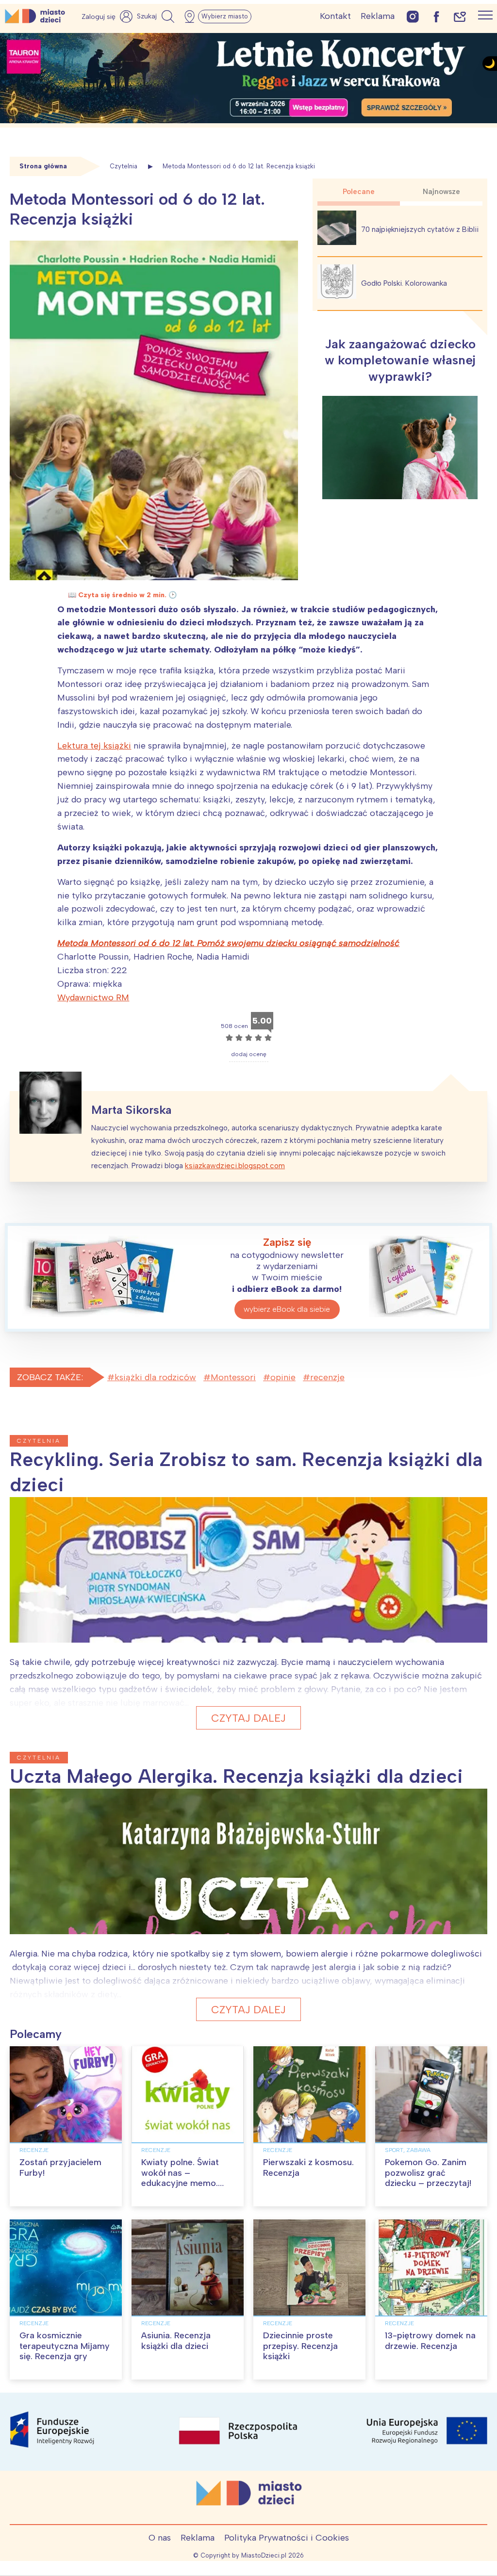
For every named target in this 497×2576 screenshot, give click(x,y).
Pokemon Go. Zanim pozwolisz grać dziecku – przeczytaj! (428, 2173)
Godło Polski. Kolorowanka (404, 283)
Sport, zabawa (408, 2150)
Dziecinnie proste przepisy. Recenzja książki (300, 2346)
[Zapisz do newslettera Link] (460, 16)
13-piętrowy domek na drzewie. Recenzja (430, 2341)
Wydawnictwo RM (93, 997)
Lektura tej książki (94, 746)
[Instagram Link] (413, 16)
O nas (160, 2538)
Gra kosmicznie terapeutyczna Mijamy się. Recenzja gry (65, 2346)
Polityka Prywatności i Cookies (287, 2538)
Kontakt (335, 16)
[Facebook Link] (436, 16)
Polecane (359, 192)
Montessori (233, 1377)
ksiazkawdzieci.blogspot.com (235, 1166)
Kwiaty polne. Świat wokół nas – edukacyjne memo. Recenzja (180, 2178)
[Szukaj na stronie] (157, 16)
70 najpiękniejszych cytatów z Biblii (420, 229)
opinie (283, 1377)
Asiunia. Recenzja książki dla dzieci (176, 2341)
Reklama (378, 16)
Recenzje (34, 2150)
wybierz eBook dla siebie (287, 1309)
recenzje (327, 1377)
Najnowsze (441, 192)
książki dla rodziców (155, 1377)
